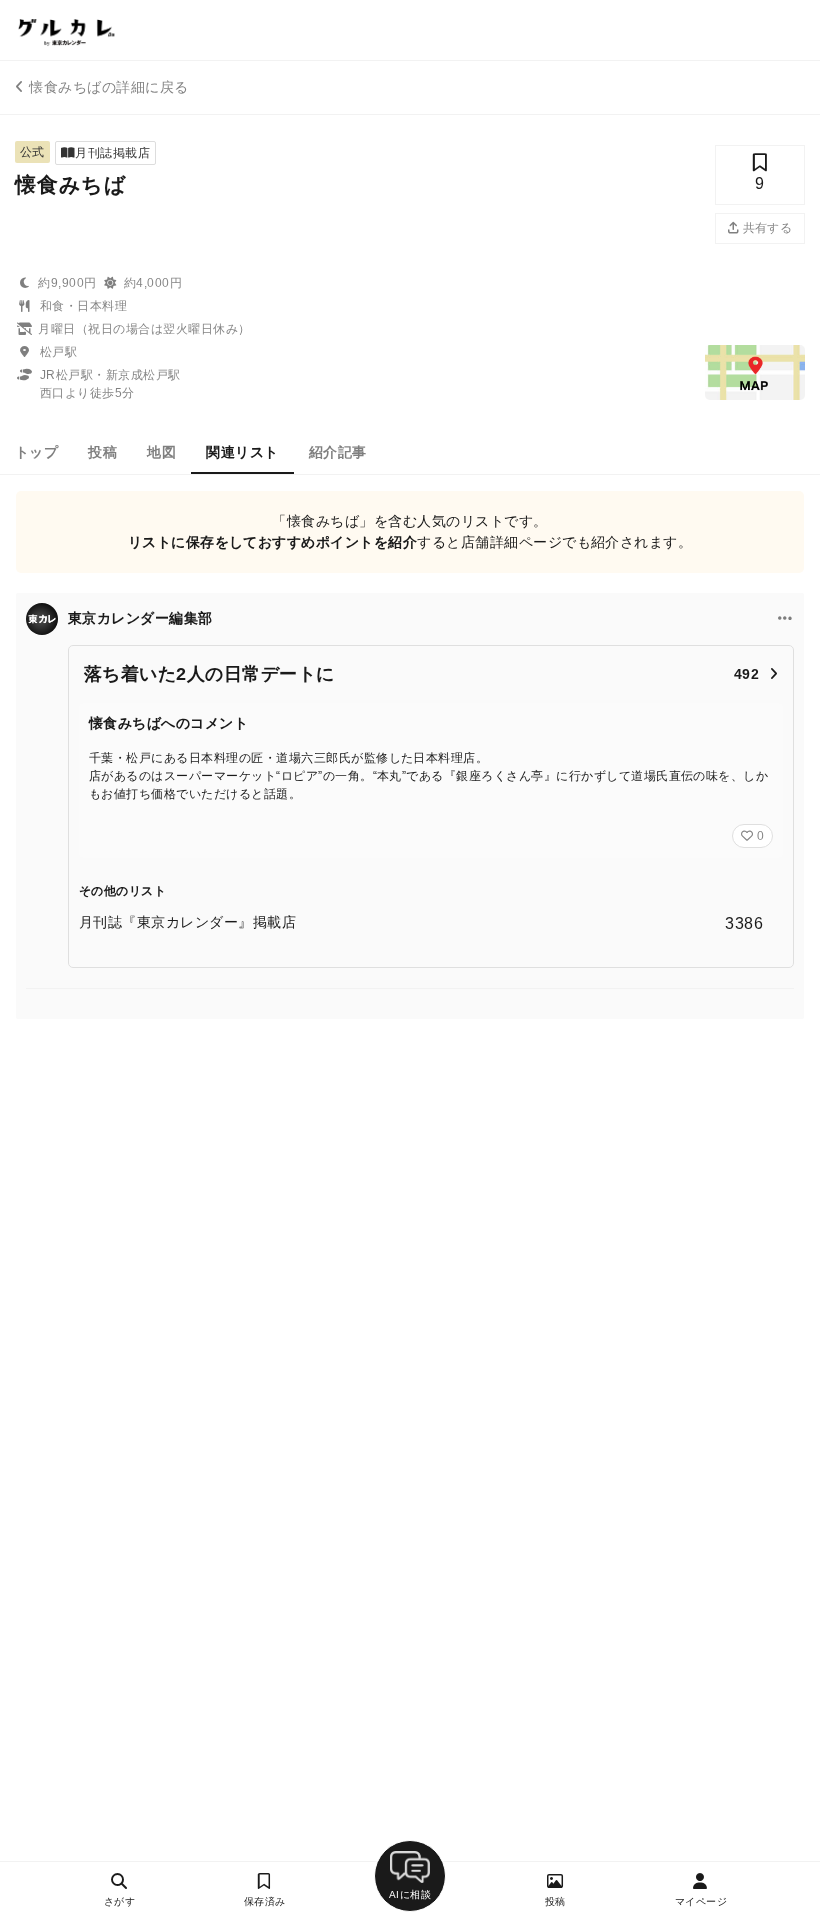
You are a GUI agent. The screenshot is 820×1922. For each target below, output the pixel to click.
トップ (36, 452)
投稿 (102, 452)
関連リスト (242, 452)
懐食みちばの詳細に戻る (108, 87)
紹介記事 (338, 452)
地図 (161, 452)
